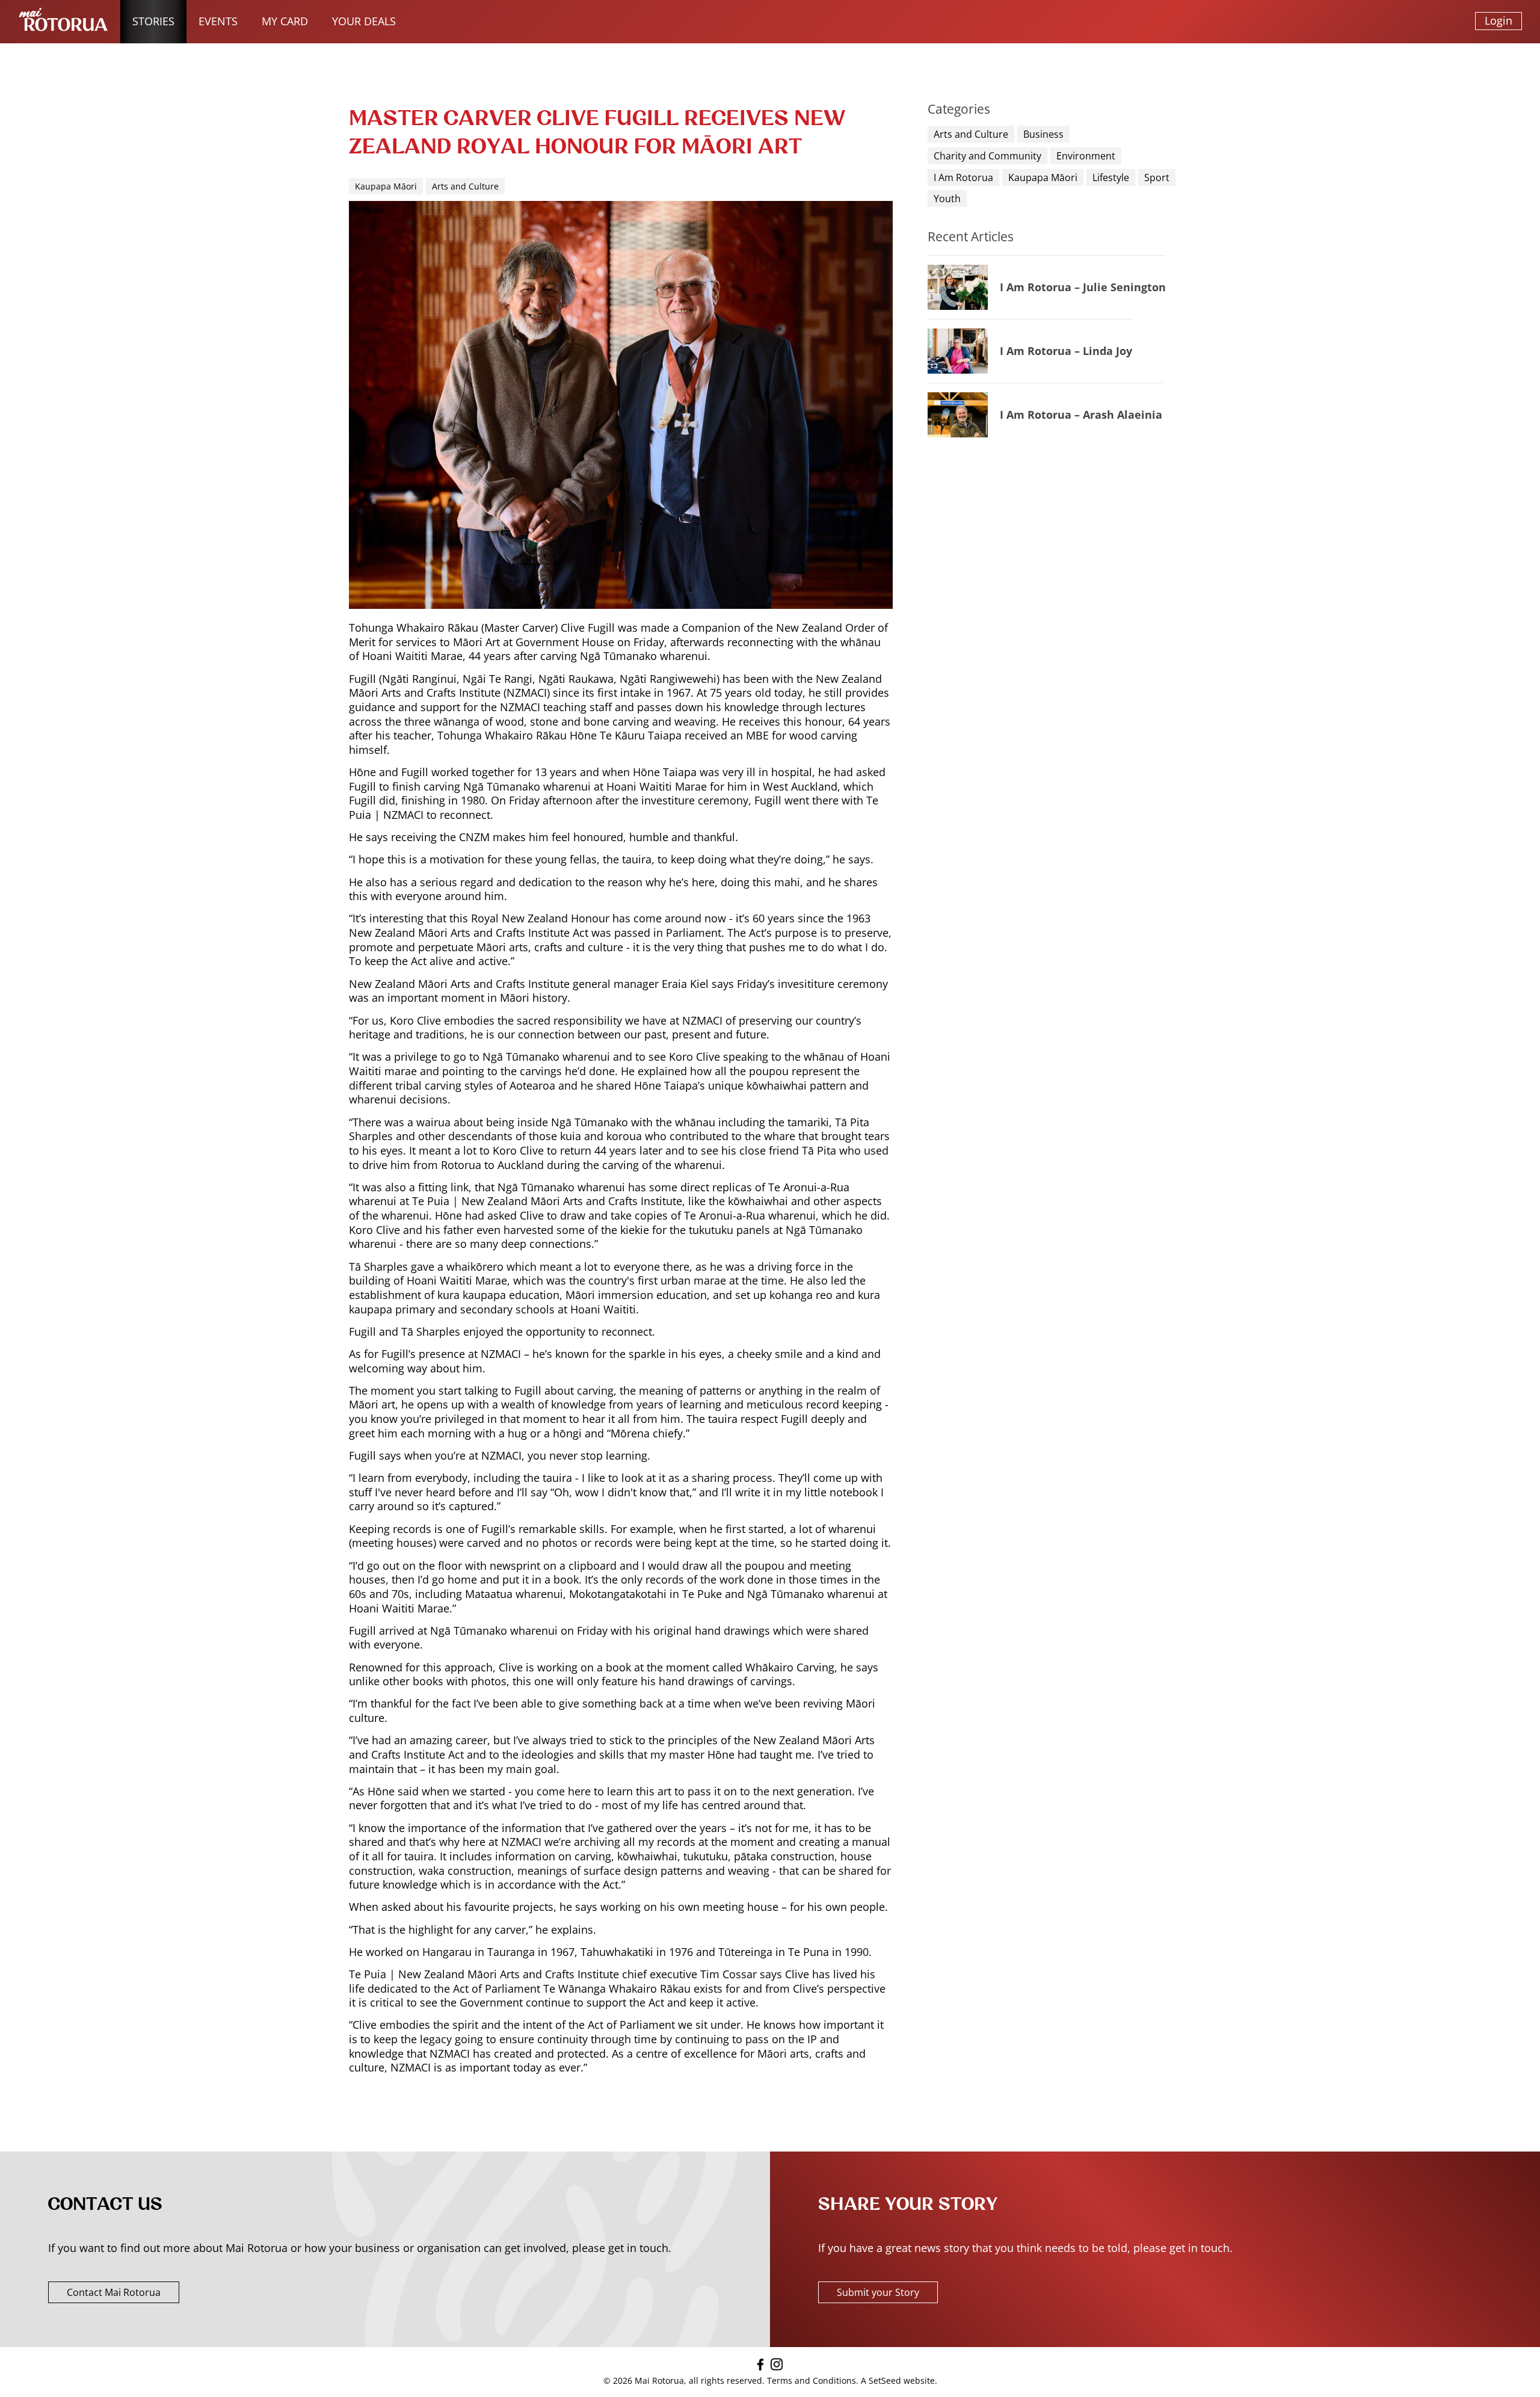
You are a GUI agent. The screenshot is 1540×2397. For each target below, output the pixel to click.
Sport (1157, 177)
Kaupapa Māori (1043, 177)
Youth (947, 199)
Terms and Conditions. (813, 2380)
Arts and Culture (971, 134)
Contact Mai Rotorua (114, 2292)
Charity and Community (987, 156)
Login (1498, 20)
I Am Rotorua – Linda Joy (1066, 351)
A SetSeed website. (899, 2380)
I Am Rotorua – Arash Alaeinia (1081, 415)
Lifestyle (1111, 177)
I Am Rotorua (963, 177)
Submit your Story (878, 2292)
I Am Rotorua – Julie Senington (1083, 287)
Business (1043, 134)
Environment (1086, 156)
